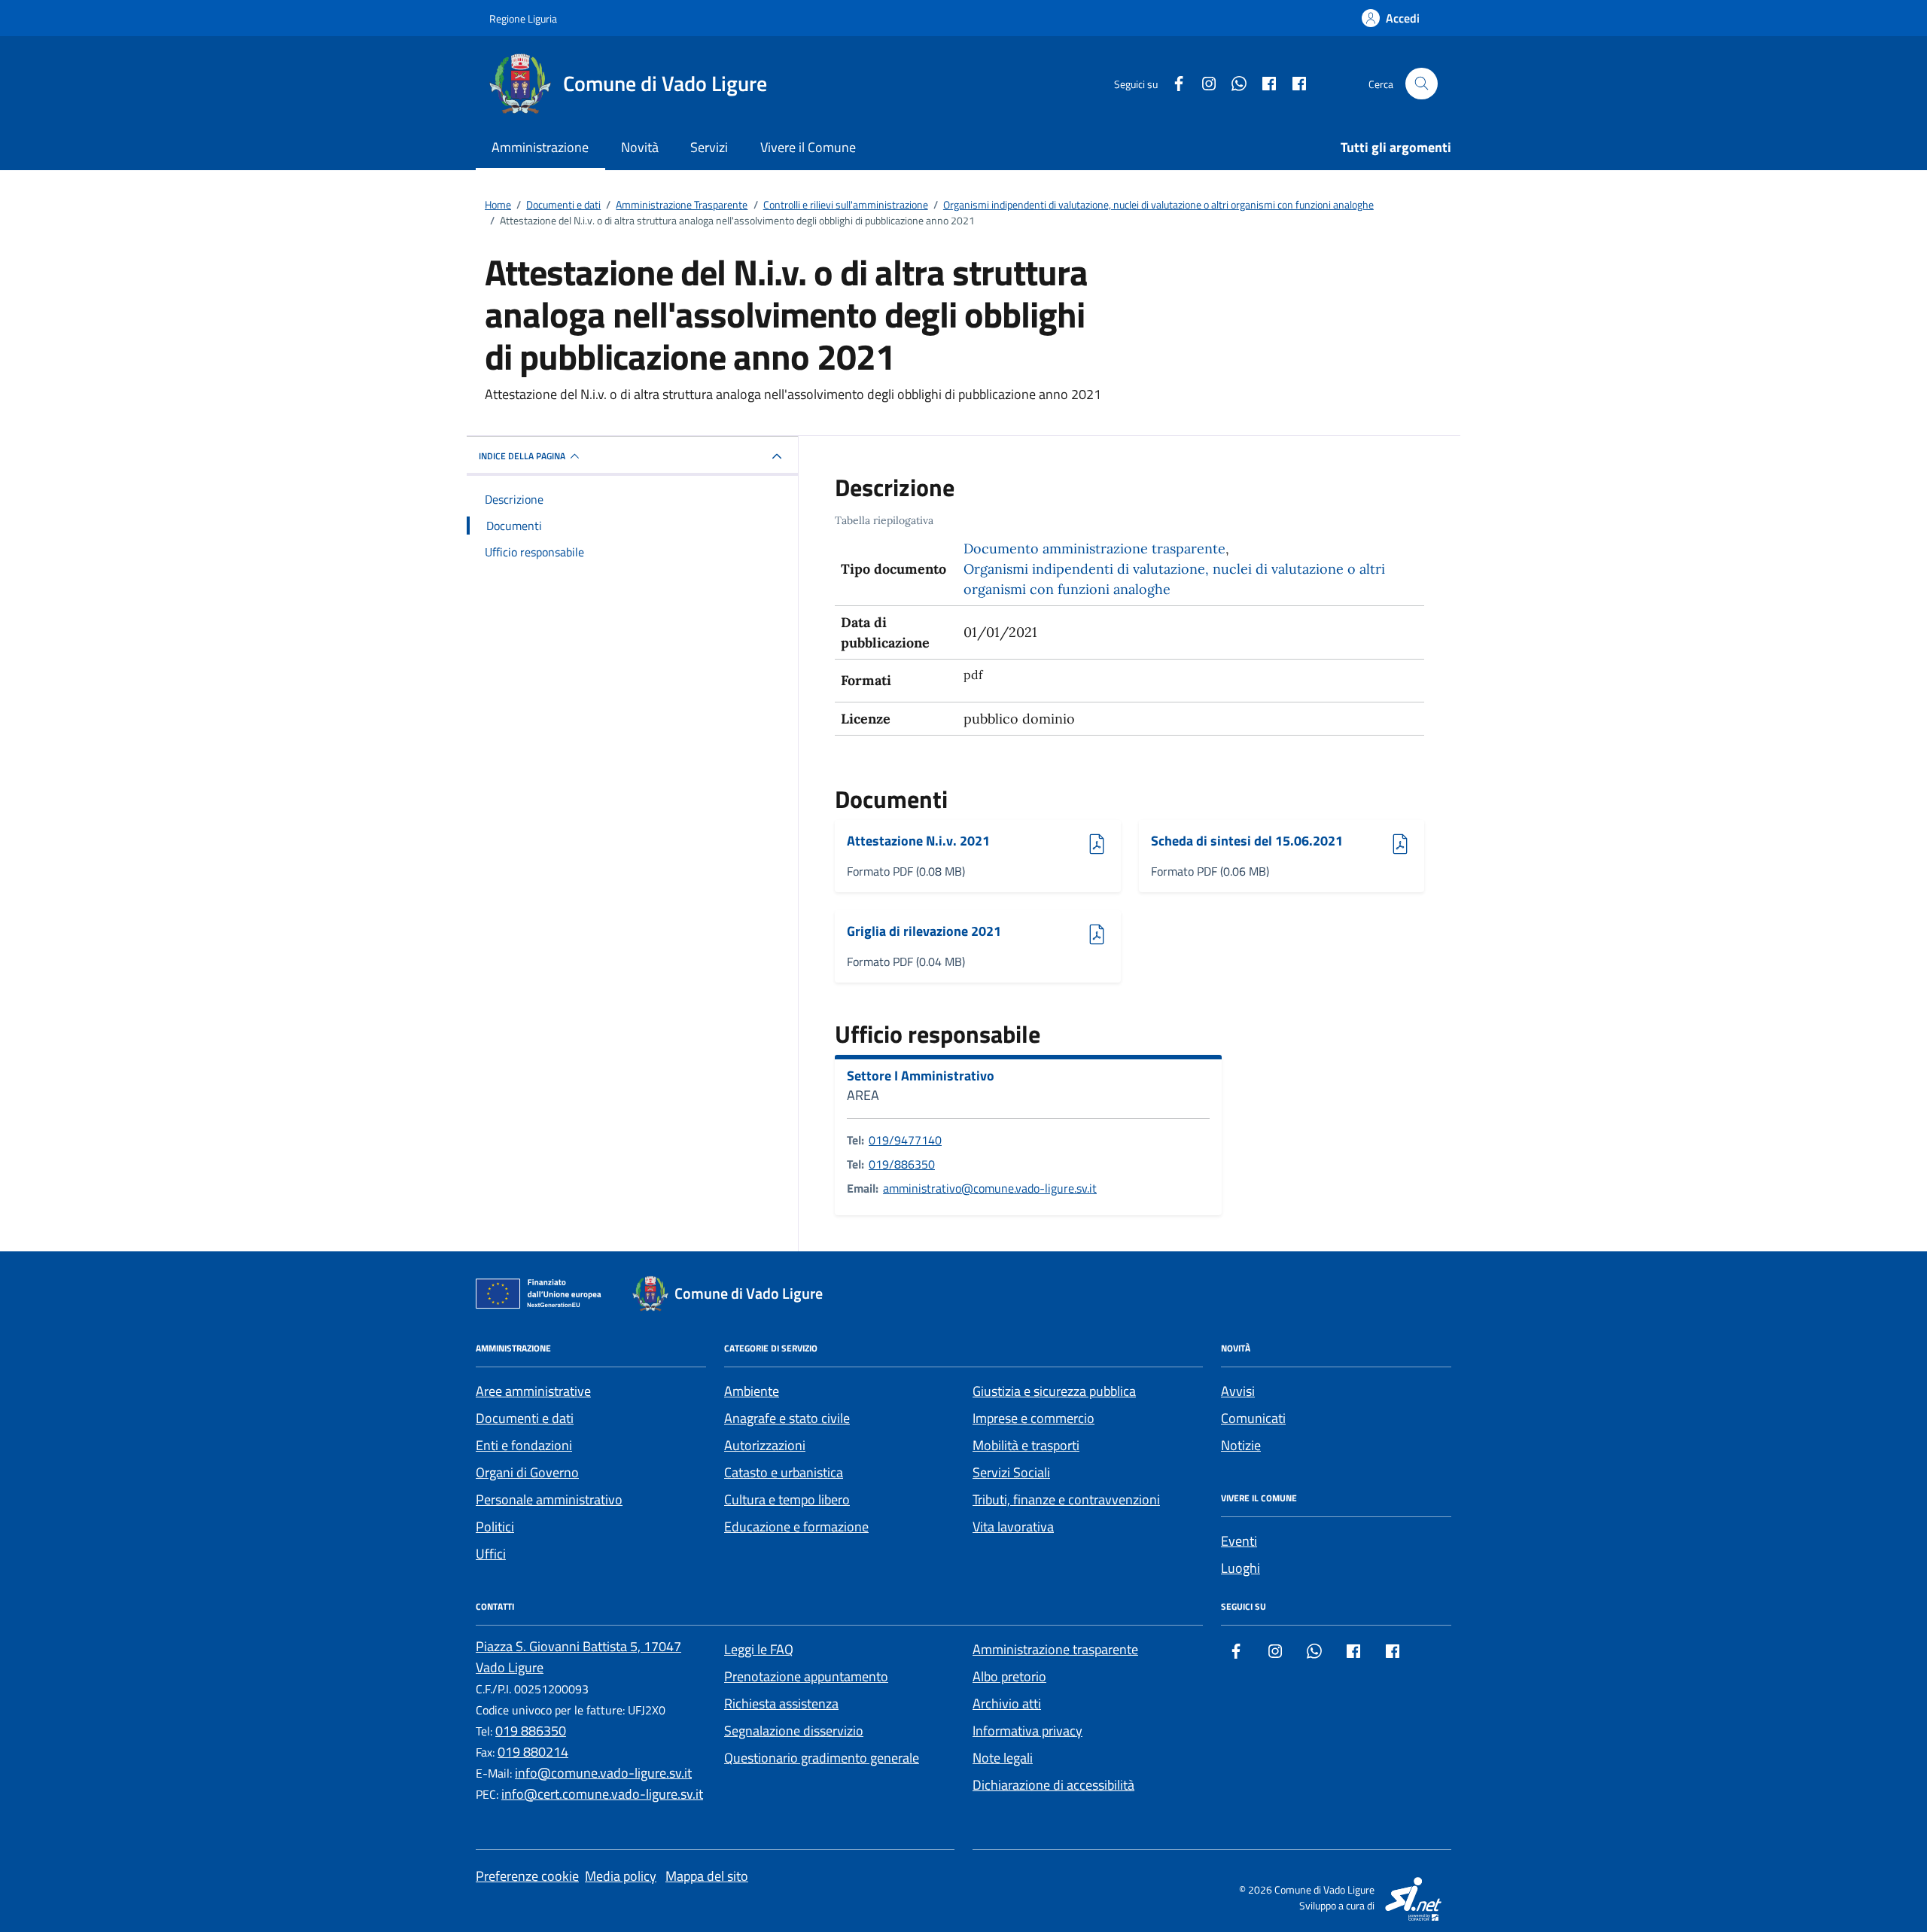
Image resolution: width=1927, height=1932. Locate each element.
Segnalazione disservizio (794, 1731)
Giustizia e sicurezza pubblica (1054, 1391)
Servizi (709, 147)
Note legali (1003, 1758)
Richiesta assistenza (781, 1703)
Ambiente (752, 1391)
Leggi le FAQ (759, 1649)
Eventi (1239, 1541)
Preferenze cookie (527, 1876)
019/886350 (902, 1164)
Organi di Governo (527, 1472)
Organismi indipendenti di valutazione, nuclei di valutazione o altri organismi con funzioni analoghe (1174, 579)
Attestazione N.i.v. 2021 (918, 841)
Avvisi (1238, 1391)
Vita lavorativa (1013, 1527)
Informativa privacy (1027, 1731)
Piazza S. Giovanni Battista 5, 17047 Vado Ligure (578, 1657)
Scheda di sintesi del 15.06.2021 (1247, 841)
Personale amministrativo (549, 1499)
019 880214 (533, 1752)
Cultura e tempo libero (787, 1499)
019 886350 (531, 1731)
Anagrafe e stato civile (787, 1418)
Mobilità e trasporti (1026, 1445)
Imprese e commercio (1034, 1418)
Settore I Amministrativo (921, 1076)
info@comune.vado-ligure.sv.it (603, 1773)
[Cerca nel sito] (1422, 84)
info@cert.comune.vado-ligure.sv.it (602, 1794)
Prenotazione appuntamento (806, 1676)
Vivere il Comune (808, 147)
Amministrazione (540, 147)
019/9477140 (905, 1140)
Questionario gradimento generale (822, 1758)
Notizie (1241, 1445)
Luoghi (1241, 1568)
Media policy (621, 1876)
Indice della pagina (522, 456)
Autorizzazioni (765, 1445)
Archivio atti (1007, 1703)
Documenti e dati (525, 1418)
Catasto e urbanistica (784, 1472)
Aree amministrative (533, 1391)
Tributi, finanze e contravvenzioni (1066, 1499)
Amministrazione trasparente (1055, 1649)
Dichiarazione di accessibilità (1053, 1785)
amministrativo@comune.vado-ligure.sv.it (990, 1188)
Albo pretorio (1009, 1676)
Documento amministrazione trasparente (1094, 549)
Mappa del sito (707, 1876)
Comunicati (1253, 1418)
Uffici (491, 1554)
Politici (495, 1527)
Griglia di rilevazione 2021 (924, 932)
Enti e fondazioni (524, 1445)
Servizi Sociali (1011, 1472)
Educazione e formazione (796, 1527)
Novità (640, 147)
